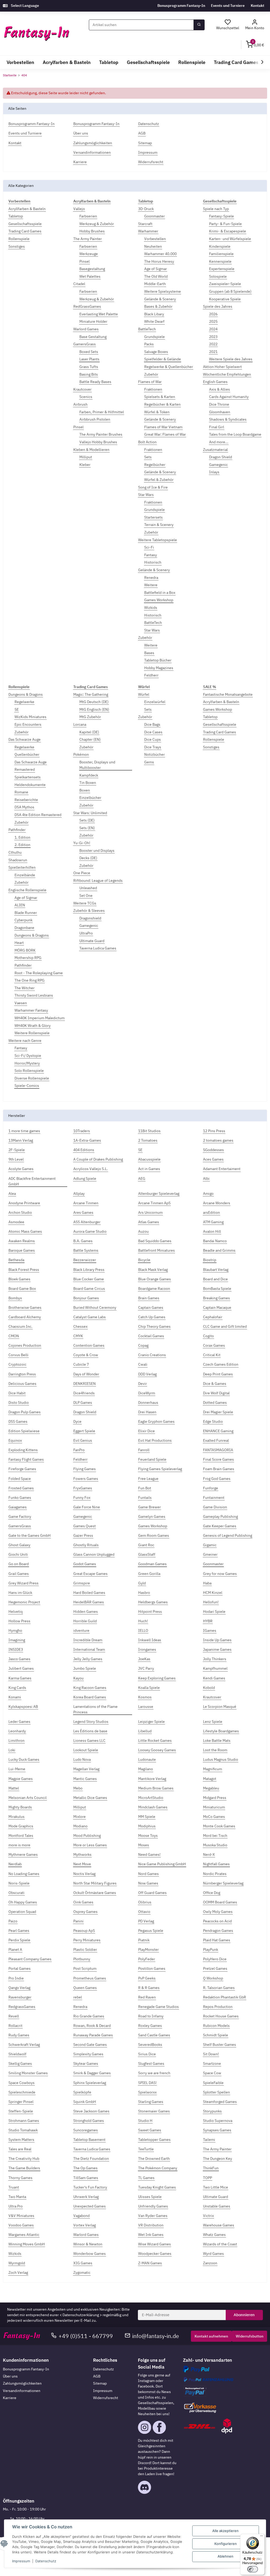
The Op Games (85, 2168)
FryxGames (83, 1488)
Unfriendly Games (153, 2206)
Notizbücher (155, 754)
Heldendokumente (30, 785)
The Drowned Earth (154, 2159)
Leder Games (19, 1722)
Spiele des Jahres (218, 306)
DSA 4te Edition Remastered (38, 815)
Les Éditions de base (90, 1731)
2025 (213, 321)
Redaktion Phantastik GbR (225, 1997)
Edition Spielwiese (24, 1431)
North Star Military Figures (95, 1883)
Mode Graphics (21, 1826)
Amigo (208, 1193)
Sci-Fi (149, 547)
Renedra (151, 578)
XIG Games (83, 2263)
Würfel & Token (157, 412)
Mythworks (82, 1854)
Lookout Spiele (86, 1750)
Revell (14, 2016)
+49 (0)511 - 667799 (86, 2336)
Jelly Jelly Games (88, 1659)
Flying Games (85, 1469)
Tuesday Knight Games (157, 2187)
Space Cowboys (21, 2083)
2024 (213, 329)
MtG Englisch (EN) (94, 709)
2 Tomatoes (148, 1140)
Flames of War (150, 382)
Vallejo (79, 209)
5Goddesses (213, 1150)
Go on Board (19, 1564)
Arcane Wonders (217, 1203)
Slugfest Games (151, 2063)
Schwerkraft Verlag (24, 2045)
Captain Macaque (217, 1307)
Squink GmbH (85, 2102)
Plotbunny (82, 1959)
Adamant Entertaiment (222, 1169)
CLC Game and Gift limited (225, 1326)
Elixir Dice (146, 1431)
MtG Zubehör (90, 717)
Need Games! (149, 1854)
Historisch (153, 562)
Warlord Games (86, 329)
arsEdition (211, 1212)
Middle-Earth (155, 284)
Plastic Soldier (85, 1950)
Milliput (86, 457)
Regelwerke (24, 702)
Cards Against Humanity (229, 397)
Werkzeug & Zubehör (97, 224)
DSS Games (18, 1421)
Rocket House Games (221, 2016)
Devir (143, 1384)
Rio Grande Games (89, 2016)
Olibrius (145, 1902)
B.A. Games (83, 1241)
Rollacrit (15, 2026)
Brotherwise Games (25, 1307)
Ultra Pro (16, 2206)
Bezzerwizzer (85, 1260)
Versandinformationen (22, 2391)
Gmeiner (210, 1554)
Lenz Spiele (213, 1722)
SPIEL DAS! (147, 2083)
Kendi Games (214, 1678)
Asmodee (16, 1222)
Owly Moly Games (218, 1912)
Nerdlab (15, 1864)
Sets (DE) (87, 820)
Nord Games (148, 1874)
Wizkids (151, 608)
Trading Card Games (25, 231)
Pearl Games (19, 1931)
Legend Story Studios (91, 1722)
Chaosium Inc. (20, 1326)
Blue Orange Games (155, 1279)
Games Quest (85, 1526)
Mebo (78, 1788)
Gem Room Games (154, 1535)
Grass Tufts (89, 367)
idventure (81, 1630)
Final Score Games (218, 1459)
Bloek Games (19, 1279)
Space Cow (212, 2073)
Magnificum (213, 1769)
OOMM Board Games (220, 1902)
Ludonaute (147, 1759)
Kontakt (257, 6)
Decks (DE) (88, 858)
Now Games (148, 1883)
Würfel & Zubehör (159, 480)
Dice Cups (153, 739)
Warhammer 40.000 (160, 254)
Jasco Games (19, 1659)
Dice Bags (152, 724)
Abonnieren (244, 2315)
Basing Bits (89, 374)
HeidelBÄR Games (89, 1602)
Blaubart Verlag (216, 1270)
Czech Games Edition (221, 1364)
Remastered (25, 769)
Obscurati (16, 1893)
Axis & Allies (220, 389)
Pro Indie (16, 1978)
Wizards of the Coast (220, 2244)
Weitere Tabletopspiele (158, 540)
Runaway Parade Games (93, 2035)
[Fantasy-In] (37, 34)
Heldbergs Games (153, 1602)
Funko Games (20, 1498)
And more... (219, 442)
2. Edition (22, 845)
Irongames (147, 1649)
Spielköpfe (82, 2092)
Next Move (82, 1864)
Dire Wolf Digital (216, 1393)
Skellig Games (20, 2063)
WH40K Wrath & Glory (33, 1026)
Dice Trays (153, 747)
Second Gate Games (90, 2045)
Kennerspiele (220, 261)
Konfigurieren (226, 2544)
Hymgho (15, 1630)
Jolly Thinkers (215, 1659)
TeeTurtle (146, 2149)
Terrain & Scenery (159, 525)
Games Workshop (159, 600)
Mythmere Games (23, 1854)
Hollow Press (19, 1621)
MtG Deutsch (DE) (94, 702)
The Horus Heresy (159, 261)
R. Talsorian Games (219, 1988)
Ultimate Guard (92, 941)
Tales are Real (20, 2149)
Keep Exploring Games (157, 1678)
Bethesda (16, 1260)
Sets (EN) (87, 828)
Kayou (78, 1678)
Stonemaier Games (154, 2111)
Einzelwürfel (155, 702)
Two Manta (17, 2197)
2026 (213, 314)
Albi (206, 1178)
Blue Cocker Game (89, 1279)
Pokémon (81, 754)
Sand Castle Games (154, 2035)
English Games (215, 382)
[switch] (253, 2569)
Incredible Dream (88, 1640)
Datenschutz (103, 2369)
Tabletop (16, 216)
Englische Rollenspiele (27, 890)
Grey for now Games (220, 1574)
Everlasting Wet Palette (99, 314)
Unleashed (88, 888)
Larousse (146, 1707)
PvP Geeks (147, 1978)
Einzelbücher (90, 798)
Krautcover (82, 389)
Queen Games (85, 1988)
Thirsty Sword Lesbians (34, 995)
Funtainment (214, 1498)
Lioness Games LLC (89, 1740)
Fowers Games (86, 1479)
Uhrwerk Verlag (86, 2197)
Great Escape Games (90, 1574)
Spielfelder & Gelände (163, 359)
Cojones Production (25, 1345)
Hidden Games (86, 1612)
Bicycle (144, 1260)
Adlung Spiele (85, 1178)
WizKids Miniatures (30, 717)
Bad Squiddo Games (155, 1241)
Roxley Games (150, 2026)
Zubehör (151, 374)
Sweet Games (150, 2130)
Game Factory (20, 1516)
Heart (19, 943)
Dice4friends (84, 1393)
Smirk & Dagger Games (92, 2073)
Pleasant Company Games (30, 1959)
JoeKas (144, 1659)
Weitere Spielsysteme (163, 291)
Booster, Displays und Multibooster (97, 765)
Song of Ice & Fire (153, 487)
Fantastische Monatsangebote (228, 694)
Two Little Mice (216, 2187)
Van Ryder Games (153, 2216)
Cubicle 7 (81, 1364)
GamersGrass (85, 344)
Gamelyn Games (152, 1516)
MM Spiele (147, 1817)
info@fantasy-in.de (156, 2336)
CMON (14, 1336)
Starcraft (145, 224)
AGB (97, 2376)
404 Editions (84, 1150)
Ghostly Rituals (86, 1545)
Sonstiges (17, 246)
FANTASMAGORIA (218, 1450)
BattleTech (147, 329)
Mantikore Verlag (152, 1779)
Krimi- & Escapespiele (228, 231)
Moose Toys (148, 1836)
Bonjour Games (86, 1298)
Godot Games (85, 1564)
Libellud (145, 1731)
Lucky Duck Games (24, 1759)
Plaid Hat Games (217, 1940)
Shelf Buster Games (220, 2045)
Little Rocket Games (155, 1740)
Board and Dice (215, 1279)
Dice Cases (153, 732)
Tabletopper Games (154, 2140)
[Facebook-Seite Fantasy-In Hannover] (159, 2427)
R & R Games (149, 1988)
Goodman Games (152, 1564)
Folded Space (20, 1479)
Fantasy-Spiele (221, 216)
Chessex (80, 1326)
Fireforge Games (22, 1469)
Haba (207, 1583)
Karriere (10, 2398)
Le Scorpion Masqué (220, 1707)
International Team (89, 1649)
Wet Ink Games (151, 2235)
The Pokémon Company (158, 2168)
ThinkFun (211, 2168)
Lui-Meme (17, 1769)
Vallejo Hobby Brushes (98, 442)
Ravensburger (20, 1997)
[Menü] (262, 2537)
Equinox (15, 1440)
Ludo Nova (82, 1759)
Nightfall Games (216, 1864)
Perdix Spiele (19, 1940)
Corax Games (214, 1345)
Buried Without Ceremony (95, 1307)
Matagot (210, 1779)
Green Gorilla (149, 1574)
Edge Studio (213, 1421)
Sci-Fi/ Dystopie (28, 1056)
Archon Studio (20, 1212)
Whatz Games (214, 2235)
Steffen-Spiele (21, 2111)
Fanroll (144, 1450)
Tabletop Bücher (158, 660)
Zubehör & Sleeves (89, 911)
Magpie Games (21, 1779)
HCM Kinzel (213, 1593)
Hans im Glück (20, 1593)
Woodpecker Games (155, 2254)
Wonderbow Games (90, 2254)
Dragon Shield (221, 457)
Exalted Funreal (216, 1440)
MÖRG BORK (25, 950)
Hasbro (144, 1593)
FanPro (79, 1450)
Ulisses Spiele (150, 2197)
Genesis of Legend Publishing (228, 1535)
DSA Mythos (24, 807)
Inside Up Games (217, 1640)
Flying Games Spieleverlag (160, 1469)
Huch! (143, 1621)
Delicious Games (22, 1384)
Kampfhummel (215, 1668)
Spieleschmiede (22, 2092)
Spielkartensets (28, 777)
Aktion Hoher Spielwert (222, 367)
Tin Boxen (88, 783)
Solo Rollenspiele (29, 1071)
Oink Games (83, 1902)
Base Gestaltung (93, 337)
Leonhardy (17, 1731)
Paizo (13, 1921)
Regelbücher (155, 465)
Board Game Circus (89, 1289)
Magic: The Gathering (91, 694)
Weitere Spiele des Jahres (231, 359)
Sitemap (100, 2383)
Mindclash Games (153, 1807)
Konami (15, 1697)
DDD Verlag (147, 1374)
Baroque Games (22, 1250)
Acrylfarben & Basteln (221, 702)
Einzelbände (25, 875)
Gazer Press (83, 1535)
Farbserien (88, 216)
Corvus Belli (18, 1355)
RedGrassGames (87, 306)
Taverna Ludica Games (98, 948)
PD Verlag (146, 1921)
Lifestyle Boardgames (221, 1731)
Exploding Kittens (23, 1450)
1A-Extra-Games (87, 1140)
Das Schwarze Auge (25, 739)
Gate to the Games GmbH (30, 1535)
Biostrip (210, 1260)
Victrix (208, 2216)
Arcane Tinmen (86, 1203)
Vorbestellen (155, 239)
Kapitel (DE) (89, 732)
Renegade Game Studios (158, 2007)
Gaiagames (18, 1507)
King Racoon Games (90, 1688)
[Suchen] (199, 25)
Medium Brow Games (156, 1788)
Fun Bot (145, 1488)
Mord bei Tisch (215, 1836)
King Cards (17, 1688)
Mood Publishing (87, 1836)
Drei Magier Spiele (218, 1412)
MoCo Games (214, 1817)
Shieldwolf (17, 2054)
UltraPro (86, 933)
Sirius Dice (147, 2054)
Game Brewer (150, 1507)
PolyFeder (147, 1959)
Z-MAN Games (150, 2263)
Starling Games (151, 2102)
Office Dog (212, 1893)
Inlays (214, 472)
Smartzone (212, 2063)
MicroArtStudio (151, 1798)
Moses (144, 1845)
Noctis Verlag (84, 1874)
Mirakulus (16, 1817)
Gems (149, 762)
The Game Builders (24, 2168)
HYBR (208, 1621)
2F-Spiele (17, 1150)
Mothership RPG (28, 958)
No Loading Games (24, 1874)
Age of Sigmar (156, 269)
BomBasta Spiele (217, 1289)
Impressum (103, 2391)
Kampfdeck (89, 775)
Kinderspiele (220, 246)
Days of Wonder (86, 1374)
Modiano (80, 1826)
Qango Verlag (19, 1988)
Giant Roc (146, 1545)
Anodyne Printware (24, 1203)
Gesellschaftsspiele (25, 224)
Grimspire (82, 1583)
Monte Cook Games (219, 1826)
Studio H (145, 2121)
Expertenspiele (222, 269)
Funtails (145, 1498)
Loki (12, 1750)
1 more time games (24, 1131)
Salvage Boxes (156, 352)
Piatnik (144, 1940)
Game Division (215, 1507)
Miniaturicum (214, 1807)
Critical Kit (212, 1355)
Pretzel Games (215, 1968)
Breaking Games (216, 1298)
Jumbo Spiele (85, 1668)
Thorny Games (20, 2178)
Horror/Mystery (27, 1063)
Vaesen (21, 1003)
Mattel (14, 1788)
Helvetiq (16, 1612)
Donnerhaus (148, 1403)
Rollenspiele (19, 239)
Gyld (142, 1583)
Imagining (17, 1640)
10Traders (82, 1131)
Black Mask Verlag (153, 1270)
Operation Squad (22, 1912)
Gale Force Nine (87, 1507)
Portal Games (20, 1968)
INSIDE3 (16, 1649)
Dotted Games (215, 1403)
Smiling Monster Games (28, 2073)
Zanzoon (210, 2263)
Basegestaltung (92, 269)
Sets (148, 457)
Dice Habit (17, 1393)
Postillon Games (152, 1968)
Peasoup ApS (84, 1931)
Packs (149, 344)
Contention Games (89, 1345)
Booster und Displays (97, 851)
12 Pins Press (214, 1131)
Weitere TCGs (85, 903)
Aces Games (213, 1159)
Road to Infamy (151, 2016)
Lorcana (80, 724)
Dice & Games (215, 1384)
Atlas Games (149, 1222)
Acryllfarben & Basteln (27, 209)
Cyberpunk (23, 920)
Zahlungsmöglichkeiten (22, 2383)
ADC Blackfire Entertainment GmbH (32, 1181)
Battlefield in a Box (160, 593)
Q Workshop (213, 1978)
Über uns (10, 2376)
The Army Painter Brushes (101, 434)
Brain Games (149, 1298)
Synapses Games (217, 2130)
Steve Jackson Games (91, 2111)
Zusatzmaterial (215, 450)
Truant (14, 2187)
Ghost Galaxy (19, 1545)
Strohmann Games (24, 2121)
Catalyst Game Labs (90, 1317)
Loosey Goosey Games (157, 1750)
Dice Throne (219, 404)
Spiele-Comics (27, 1086)
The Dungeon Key (218, 2159)
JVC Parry (146, 1668)
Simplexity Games (88, 2054)
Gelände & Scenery (160, 299)
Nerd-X (209, 1854)
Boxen (85, 790)
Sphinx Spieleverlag (90, 2083)
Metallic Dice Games (90, 1798)
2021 (213, 352)
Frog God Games (217, 1479)
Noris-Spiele (19, 1883)
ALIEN (20, 905)
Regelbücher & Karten (162, 404)
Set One (86, 896)
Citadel (79, 284)
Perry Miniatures (87, 1940)
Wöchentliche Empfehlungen (227, 374)
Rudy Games (19, 2035)
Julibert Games (21, 1668)
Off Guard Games (152, 1893)
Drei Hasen (147, 1412)
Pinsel (85, 261)
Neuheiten (153, 246)
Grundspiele (155, 337)
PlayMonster (148, 1950)
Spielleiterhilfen (22, 867)
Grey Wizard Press (23, 1583)
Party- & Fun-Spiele (225, 224)
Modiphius (147, 1826)
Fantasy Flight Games (26, 1459)
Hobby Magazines (159, 668)
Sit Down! (211, 2054)
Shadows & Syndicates (228, 419)
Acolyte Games (21, 1169)
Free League (148, 1479)
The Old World (156, 276)
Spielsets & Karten (160, 397)
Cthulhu (15, 852)
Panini (78, 1921)
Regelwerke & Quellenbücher (169, 367)
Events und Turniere (228, 6)
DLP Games (83, 1403)
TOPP (208, 2178)
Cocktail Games (151, 1336)
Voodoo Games (21, 2225)
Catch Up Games (152, 1317)
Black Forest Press (24, 1270)
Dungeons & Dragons (26, 694)
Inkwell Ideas (150, 1640)
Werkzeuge (89, 254)
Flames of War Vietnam (163, 427)
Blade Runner (26, 913)
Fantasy (151, 555)
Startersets (153, 517)
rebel (78, 1997)
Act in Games (149, 1169)
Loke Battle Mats (217, 1740)
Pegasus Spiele (151, 1931)
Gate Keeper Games (220, 1526)
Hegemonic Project (24, 1602)
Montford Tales (21, 1836)
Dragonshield (90, 918)
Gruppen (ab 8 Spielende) (230, 291)
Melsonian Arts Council (28, 1798)
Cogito (208, 1336)
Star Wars (146, 495)
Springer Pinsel (21, 2102)
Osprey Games (85, 1912)
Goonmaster (155, 216)
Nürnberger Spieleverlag (223, 1883)
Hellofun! (211, 1602)
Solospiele (218, 276)
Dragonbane (24, 928)
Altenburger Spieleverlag (159, 1193)
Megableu (211, 1788)
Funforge (211, 1488)
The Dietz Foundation (91, 2159)
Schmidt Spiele (216, 2035)
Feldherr (151, 675)
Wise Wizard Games (155, 2244)
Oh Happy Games (23, 1902)
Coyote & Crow (86, 1355)
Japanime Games (217, 1649)
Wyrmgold (17, 2263)
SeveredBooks (150, 2045)
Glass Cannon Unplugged (94, 1554)
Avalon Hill (212, 1231)
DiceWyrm (147, 1393)
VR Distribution (151, 2225)
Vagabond (81, 2216)
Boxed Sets (89, 352)
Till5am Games (86, 2178)
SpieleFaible (213, 2083)
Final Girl (217, 427)
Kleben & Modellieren (91, 450)
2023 (213, 337)
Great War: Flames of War (165, 434)
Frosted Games (21, 1488)
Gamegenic (218, 465)
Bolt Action (147, 442)
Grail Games (19, 1574)
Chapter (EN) (90, 739)
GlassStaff (147, 1554)
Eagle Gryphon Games (156, 1421)
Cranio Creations (152, 1355)
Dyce (77, 1421)
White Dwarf (154, 321)
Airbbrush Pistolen (95, 419)
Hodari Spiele (214, 1612)
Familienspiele (221, 254)
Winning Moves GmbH (27, 2244)
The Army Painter (88, 239)
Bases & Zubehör (158, 306)
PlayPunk (211, 1950)
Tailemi (209, 2140)
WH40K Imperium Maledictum (40, 1018)
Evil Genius (83, 1440)
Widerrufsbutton (250, 2336)
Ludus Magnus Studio (221, 1759)
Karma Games (20, 1678)
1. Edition (22, 837)
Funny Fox (82, 1498)
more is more (19, 1845)
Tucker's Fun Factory (90, 2187)
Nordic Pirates (215, 1874)
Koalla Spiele (149, 1688)
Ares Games (83, 1212)
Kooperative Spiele (225, 299)
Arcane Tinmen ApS (154, 1203)
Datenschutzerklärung (81, 2315)
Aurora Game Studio (90, 1231)
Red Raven (147, 1997)
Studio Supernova (218, 2121)
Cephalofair (213, 1317)
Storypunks (212, 2111)
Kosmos (145, 1697)
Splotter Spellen (216, 2092)
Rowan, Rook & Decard (92, 2026)
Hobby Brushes (92, 231)
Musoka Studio (215, 1845)
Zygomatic (82, 2272)
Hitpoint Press (150, 1612)
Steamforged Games (220, 2102)
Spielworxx (147, 2092)
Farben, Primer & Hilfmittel (102, 412)
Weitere (151, 585)
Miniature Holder (93, 321)
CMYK (78, 1336)
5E (17, 709)
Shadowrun (18, 860)
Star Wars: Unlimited (90, 813)
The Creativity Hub (24, 2159)
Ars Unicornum (150, 1212)
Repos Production (218, 2007)
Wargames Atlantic (24, 2235)
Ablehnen (225, 2556)
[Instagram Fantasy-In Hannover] (144, 2427)
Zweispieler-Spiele (225, 284)
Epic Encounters (28, 724)
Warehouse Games (219, 2225)
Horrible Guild (85, 1621)
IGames (210, 1630)
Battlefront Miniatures (156, 1250)
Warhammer (148, 231)
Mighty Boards (20, 1807)
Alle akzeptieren (225, 2531)
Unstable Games (217, 2206)
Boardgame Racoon (154, 1289)
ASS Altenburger (87, 1222)
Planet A (15, 1950)
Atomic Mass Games (25, 1231)
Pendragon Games (218, 1931)
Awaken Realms (22, 1241)
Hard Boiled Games (89, 1593)
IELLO (143, 1630)
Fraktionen (153, 389)
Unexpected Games (90, 2206)
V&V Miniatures (21, 2216)
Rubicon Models (216, 2026)
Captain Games (151, 1307)
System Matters (21, 2140)
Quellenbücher (27, 754)
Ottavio (144, 1912)
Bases (149, 653)
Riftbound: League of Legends (98, 881)
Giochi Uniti (18, 1554)
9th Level (16, 1159)
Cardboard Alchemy (25, 1317)
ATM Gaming (213, 1222)
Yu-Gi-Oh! (82, 843)
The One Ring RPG (30, 980)
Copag (143, 1345)
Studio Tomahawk (23, 2130)
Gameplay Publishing (220, 1516)
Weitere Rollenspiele (32, 1033)
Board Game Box (22, 1289)
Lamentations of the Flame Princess (95, 1709)
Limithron (16, 1740)
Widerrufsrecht (106, 2398)
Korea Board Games (90, 1697)
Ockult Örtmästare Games (95, 1893)
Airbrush (80, 404)
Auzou (143, 1231)
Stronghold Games (89, 2121)
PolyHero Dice (215, 1959)
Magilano (146, 1769)
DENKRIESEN (85, 1384)
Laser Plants (89, 359)
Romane (21, 792)
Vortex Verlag (85, 2225)
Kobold (209, 1688)
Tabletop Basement (89, 2140)
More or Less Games (90, 1845)
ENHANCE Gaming (218, 1431)
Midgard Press (215, 1798)
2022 (213, 344)
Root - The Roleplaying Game (39, 973)
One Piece (82, 873)
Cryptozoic (17, 1364)
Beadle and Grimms (219, 1250)
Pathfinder (17, 830)
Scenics (86, 397)
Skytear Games (86, 2063)
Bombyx (15, 1298)
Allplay (79, 1193)
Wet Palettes (90, 276)
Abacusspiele (149, 1159)
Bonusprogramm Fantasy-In (181, 6)
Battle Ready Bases (95, 382)
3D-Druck (146, 209)
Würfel (144, 694)
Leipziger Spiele (151, 1722)
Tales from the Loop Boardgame (235, 434)
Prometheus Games (90, 1978)
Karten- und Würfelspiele (230, 239)
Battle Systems (86, 1250)
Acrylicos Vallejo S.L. (91, 1169)
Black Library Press (89, 1270)
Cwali (143, 1364)
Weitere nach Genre (25, 1041)
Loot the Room (215, 1750)
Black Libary (154, 314)
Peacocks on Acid (217, 1921)
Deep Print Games (218, 1374)
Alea (12, 1193)
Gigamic (210, 1545)
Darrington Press (22, 1374)
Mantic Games (85, 1779)
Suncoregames (86, 2130)
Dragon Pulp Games (25, 1412)
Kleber (85, 465)
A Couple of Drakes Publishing (98, 1159)
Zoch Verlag (18, 2272)
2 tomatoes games (218, 1140)
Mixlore (79, 1817)
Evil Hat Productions (155, 1440)
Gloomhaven (220, 412)
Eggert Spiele (84, 1431)
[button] (255, 25)
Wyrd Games (213, 2254)
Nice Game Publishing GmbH (162, 1864)
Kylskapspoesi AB (23, 1707)
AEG (142, 1178)
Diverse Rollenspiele (32, 1078)
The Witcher (25, 988)
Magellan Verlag (86, 1769)
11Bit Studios (149, 1131)
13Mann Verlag (21, 1140)
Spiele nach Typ (216, 209)
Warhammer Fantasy (31, 1010)
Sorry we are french (154, 2073)
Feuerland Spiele (152, 1459)
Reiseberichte (26, 800)
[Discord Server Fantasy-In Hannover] (144, 2487)
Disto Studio (19, 1403)
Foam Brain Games (219, 1469)
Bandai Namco (215, 1241)
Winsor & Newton (88, 2244)
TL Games (146, 2178)
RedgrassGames (22, 2007)
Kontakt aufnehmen (211, 2336)
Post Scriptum (85, 1968)
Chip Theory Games (154, 1326)
